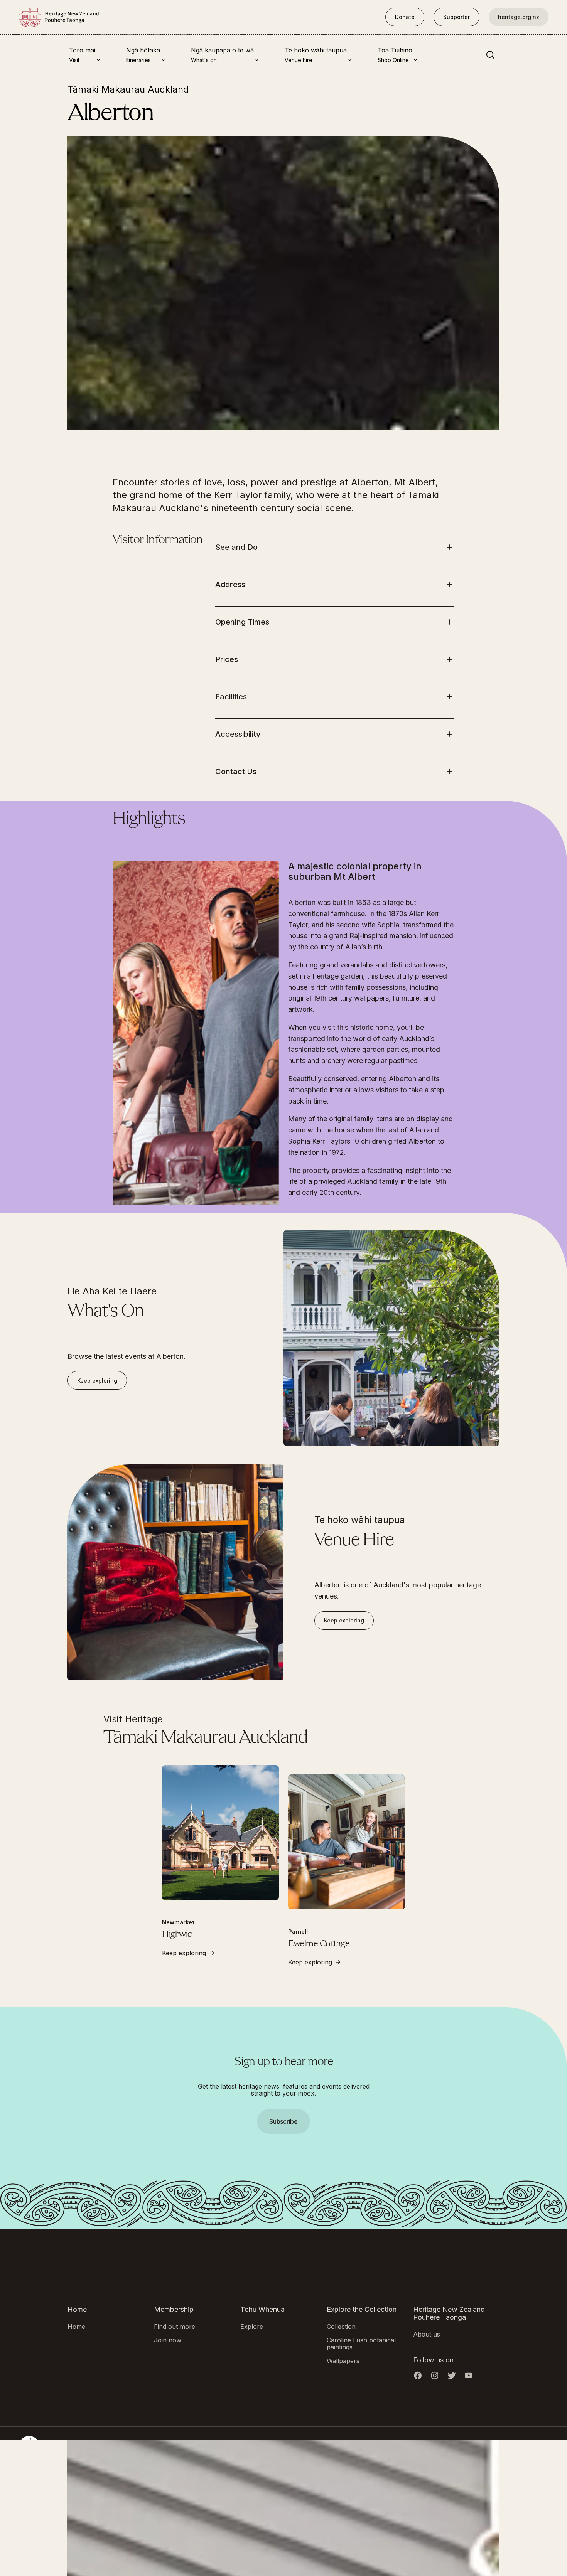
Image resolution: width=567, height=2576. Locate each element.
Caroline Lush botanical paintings (361, 2344)
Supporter (456, 17)
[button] (283, 1220)
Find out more (175, 2326)
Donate (405, 17)
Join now (168, 2340)
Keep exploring (97, 1381)
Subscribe (283, 2121)
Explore (252, 2326)
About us (427, 2334)
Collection (341, 2326)
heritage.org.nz (519, 17)
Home (76, 2326)
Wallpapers (343, 2360)
